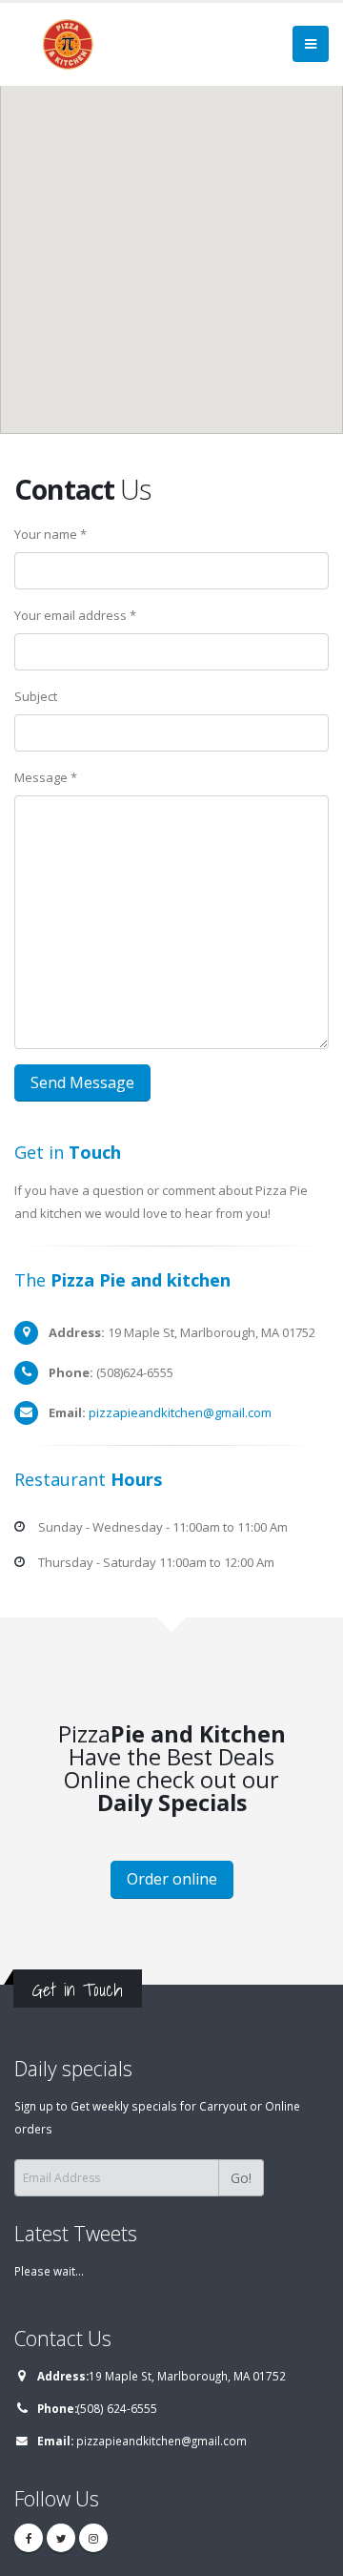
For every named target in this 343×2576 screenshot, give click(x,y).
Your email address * (75, 615)
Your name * (50, 534)
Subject (36, 696)
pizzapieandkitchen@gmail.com (180, 1412)
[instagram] (93, 2538)
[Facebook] (29, 2538)
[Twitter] (61, 2538)
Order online (172, 1879)
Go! (241, 2178)
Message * (46, 777)
